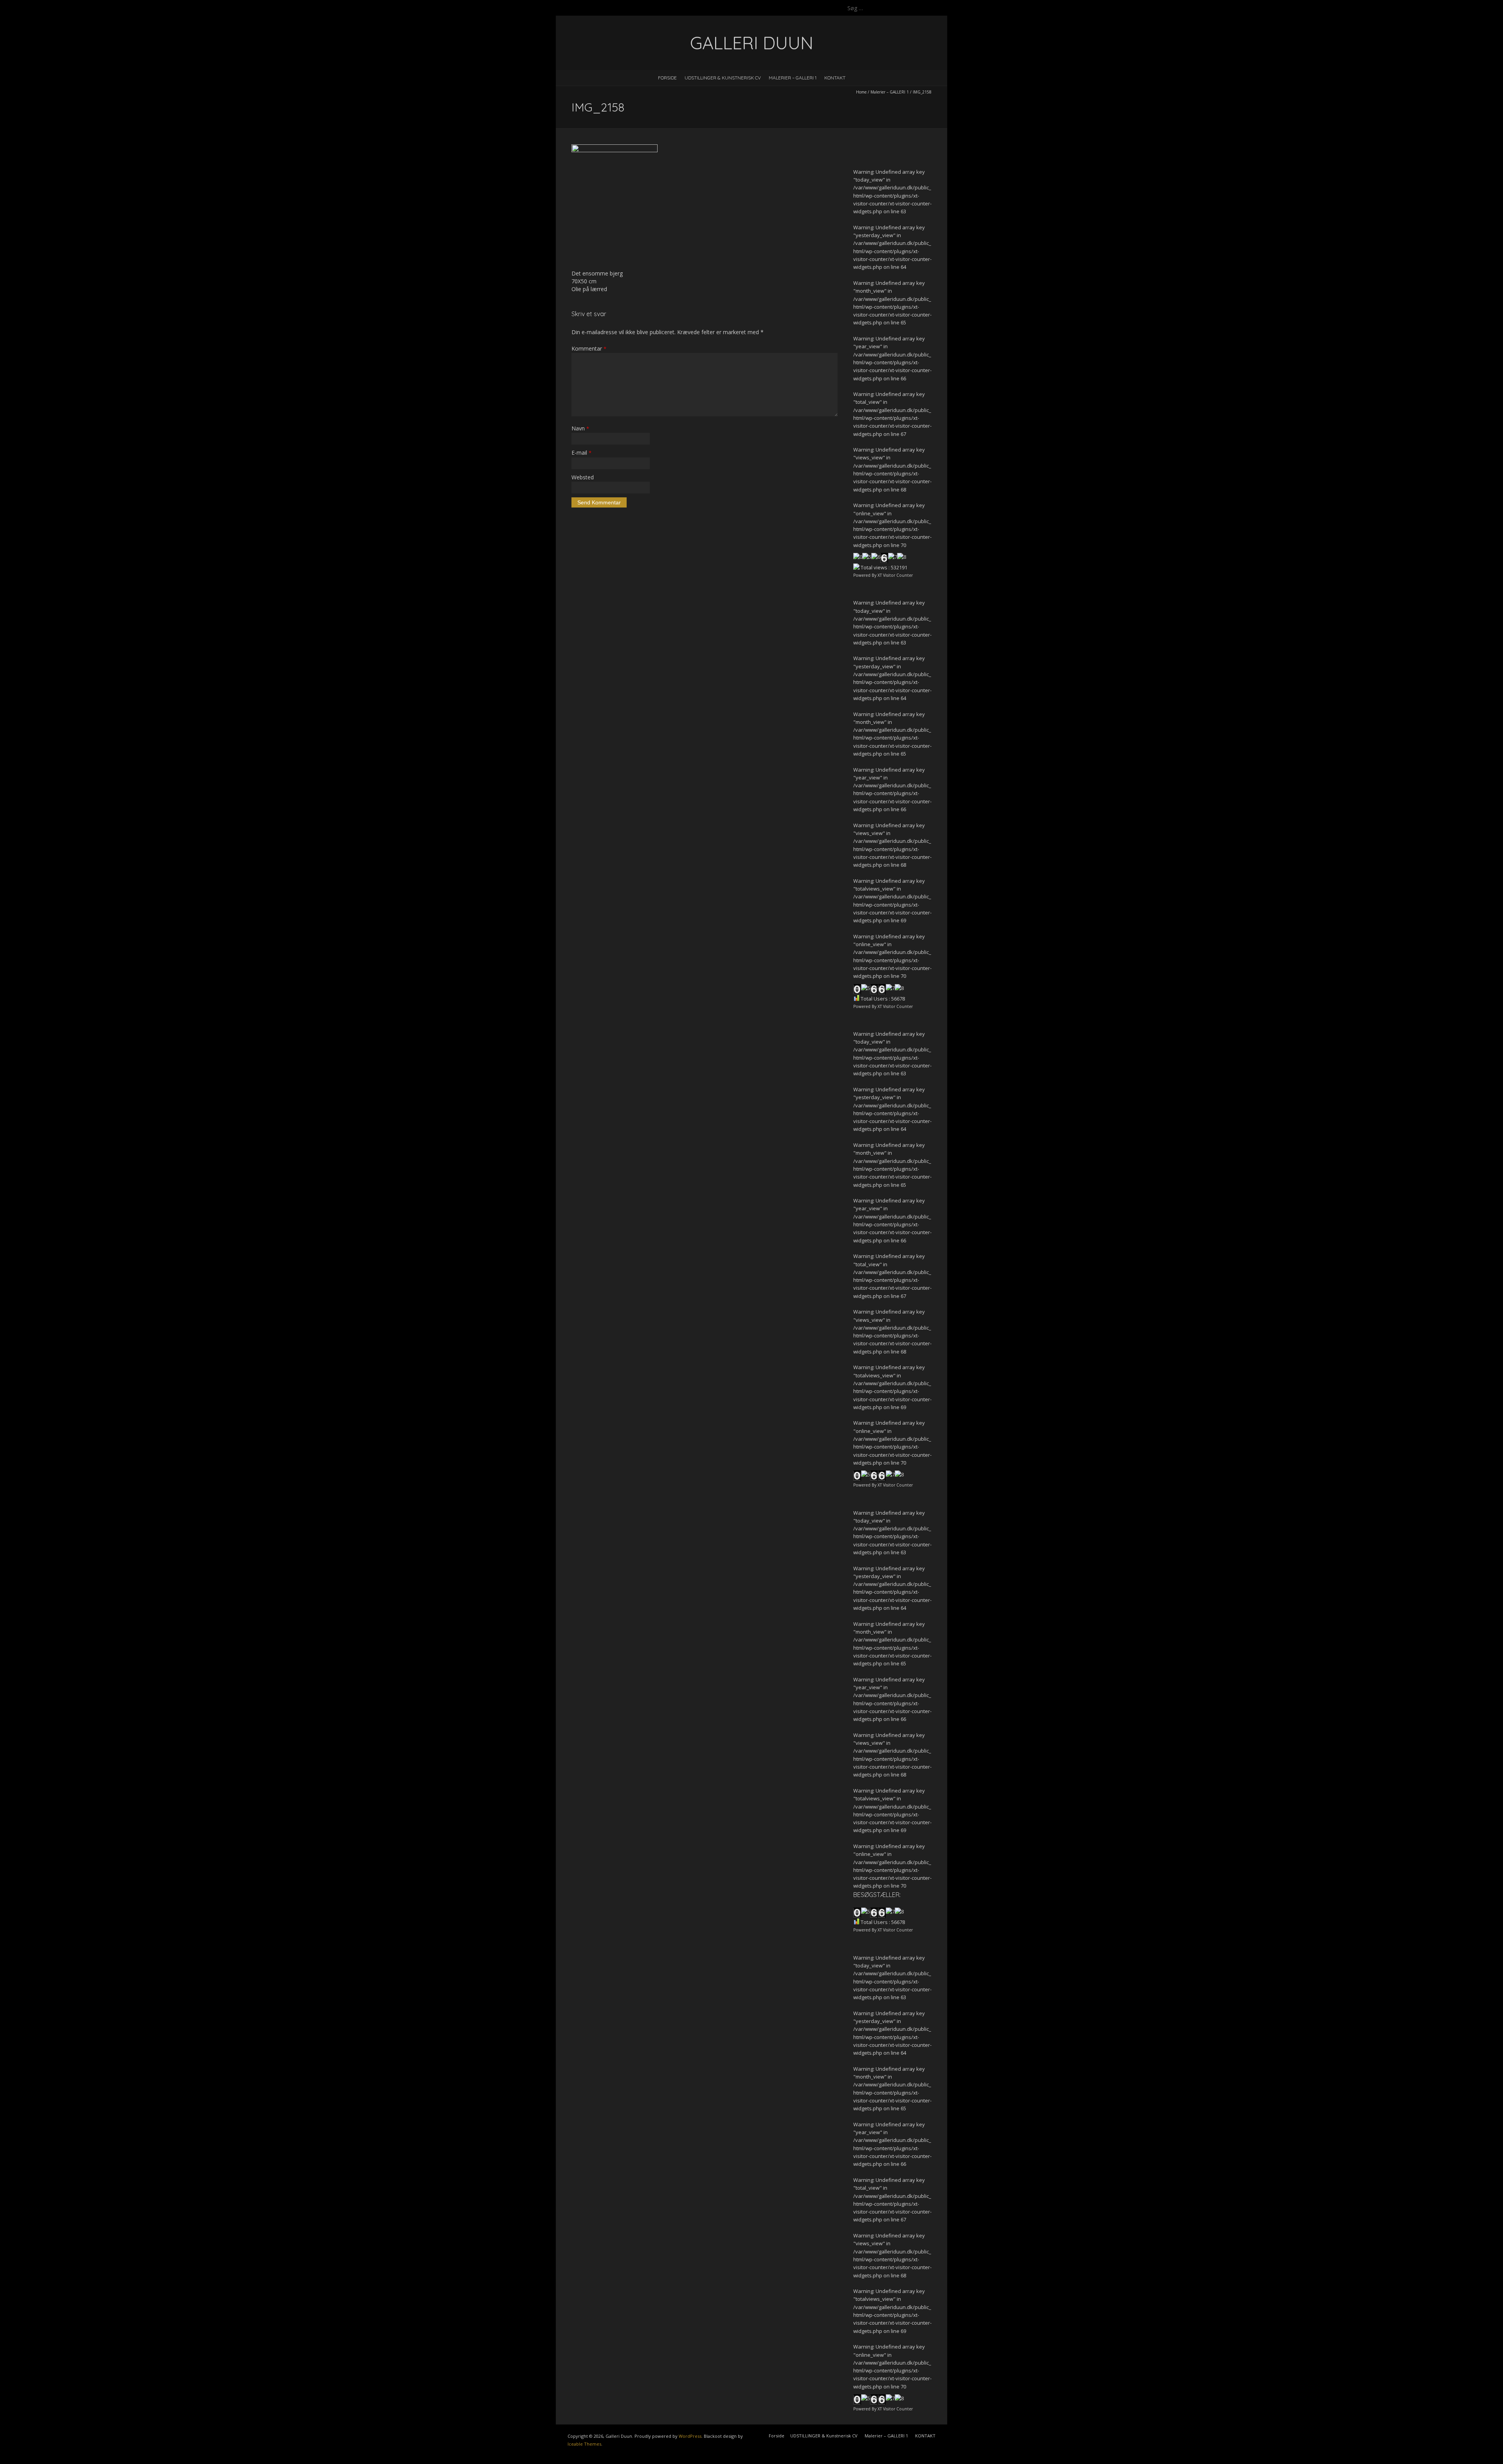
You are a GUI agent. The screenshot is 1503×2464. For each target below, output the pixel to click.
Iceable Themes (584, 2444)
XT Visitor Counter (895, 575)
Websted (583, 477)
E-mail (581, 453)
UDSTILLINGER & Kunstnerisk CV (723, 78)
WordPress (690, 2436)
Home (861, 92)
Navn (580, 428)
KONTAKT (835, 78)
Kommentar (589, 348)
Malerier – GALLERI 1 (793, 78)
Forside (667, 78)
